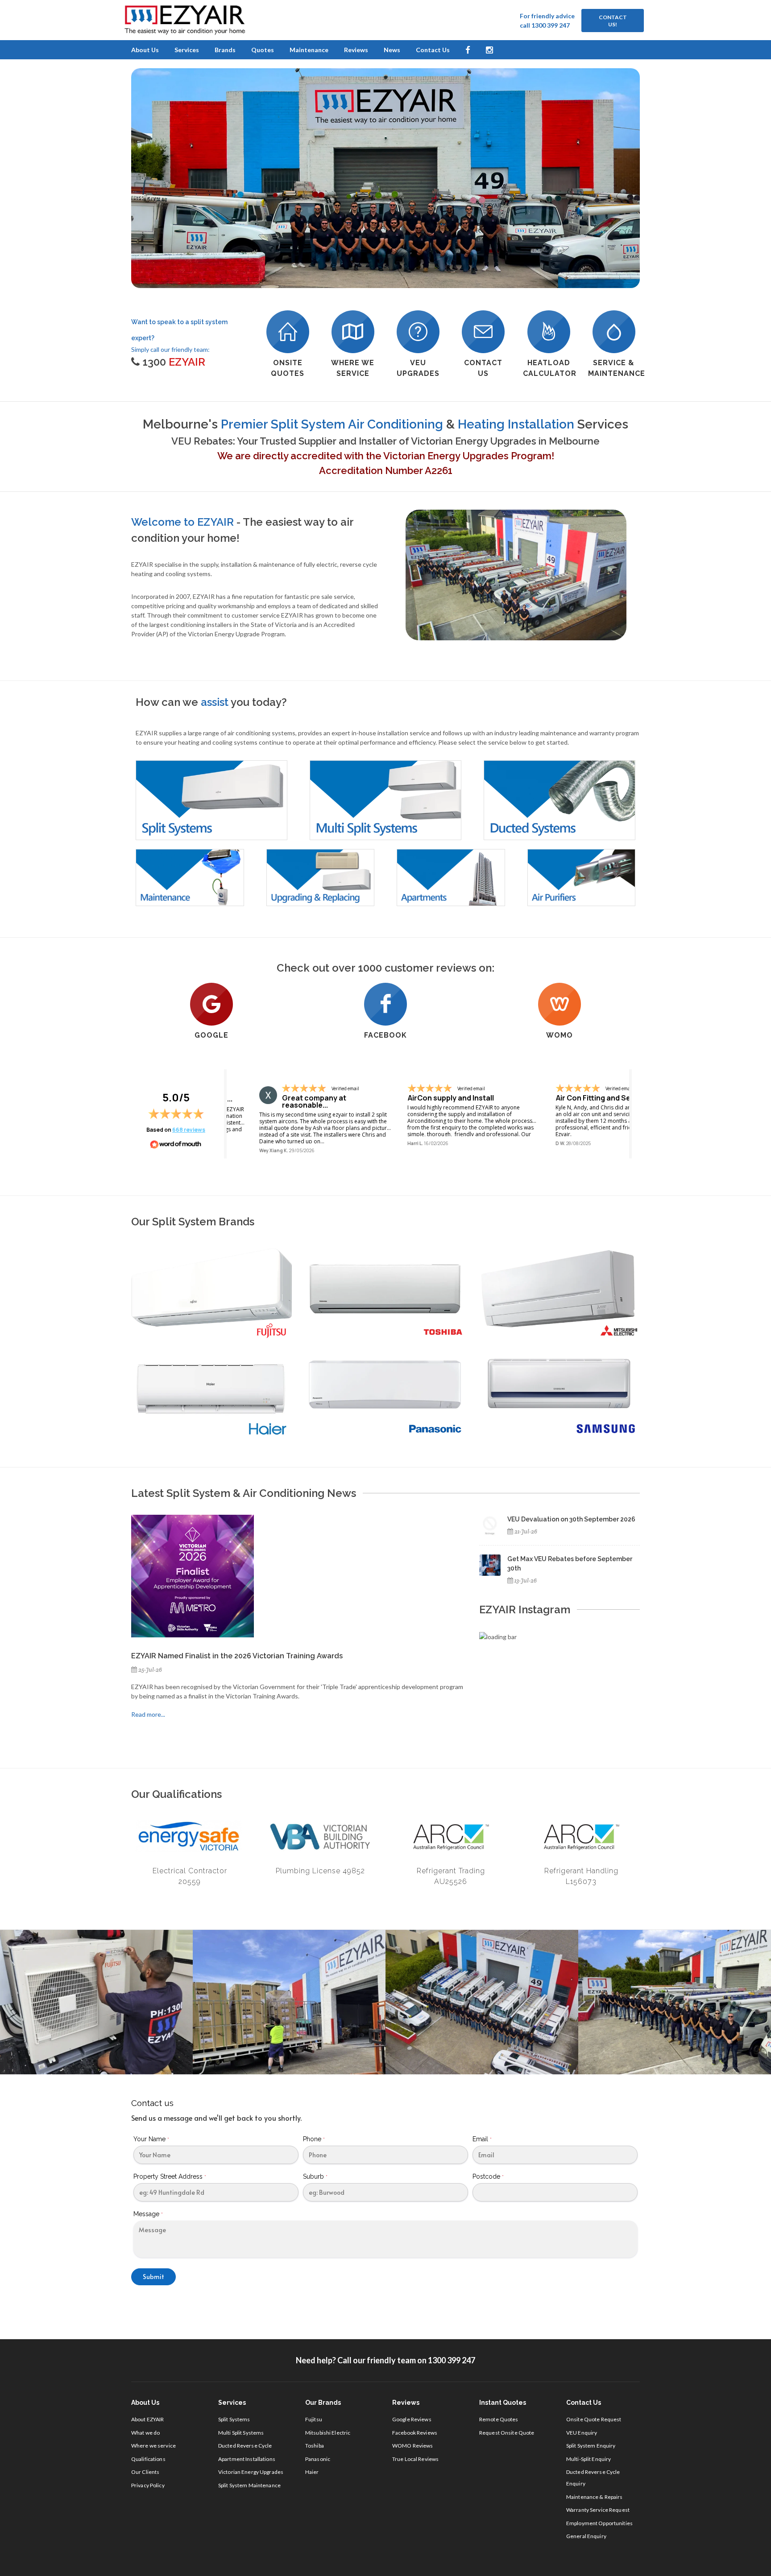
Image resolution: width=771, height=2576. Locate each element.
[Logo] (184, 20)
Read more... (148, 1714)
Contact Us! (613, 21)
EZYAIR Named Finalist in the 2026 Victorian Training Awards (237, 1656)
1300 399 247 (452, 2360)
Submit (153, 2277)
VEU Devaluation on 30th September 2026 (571, 1519)
